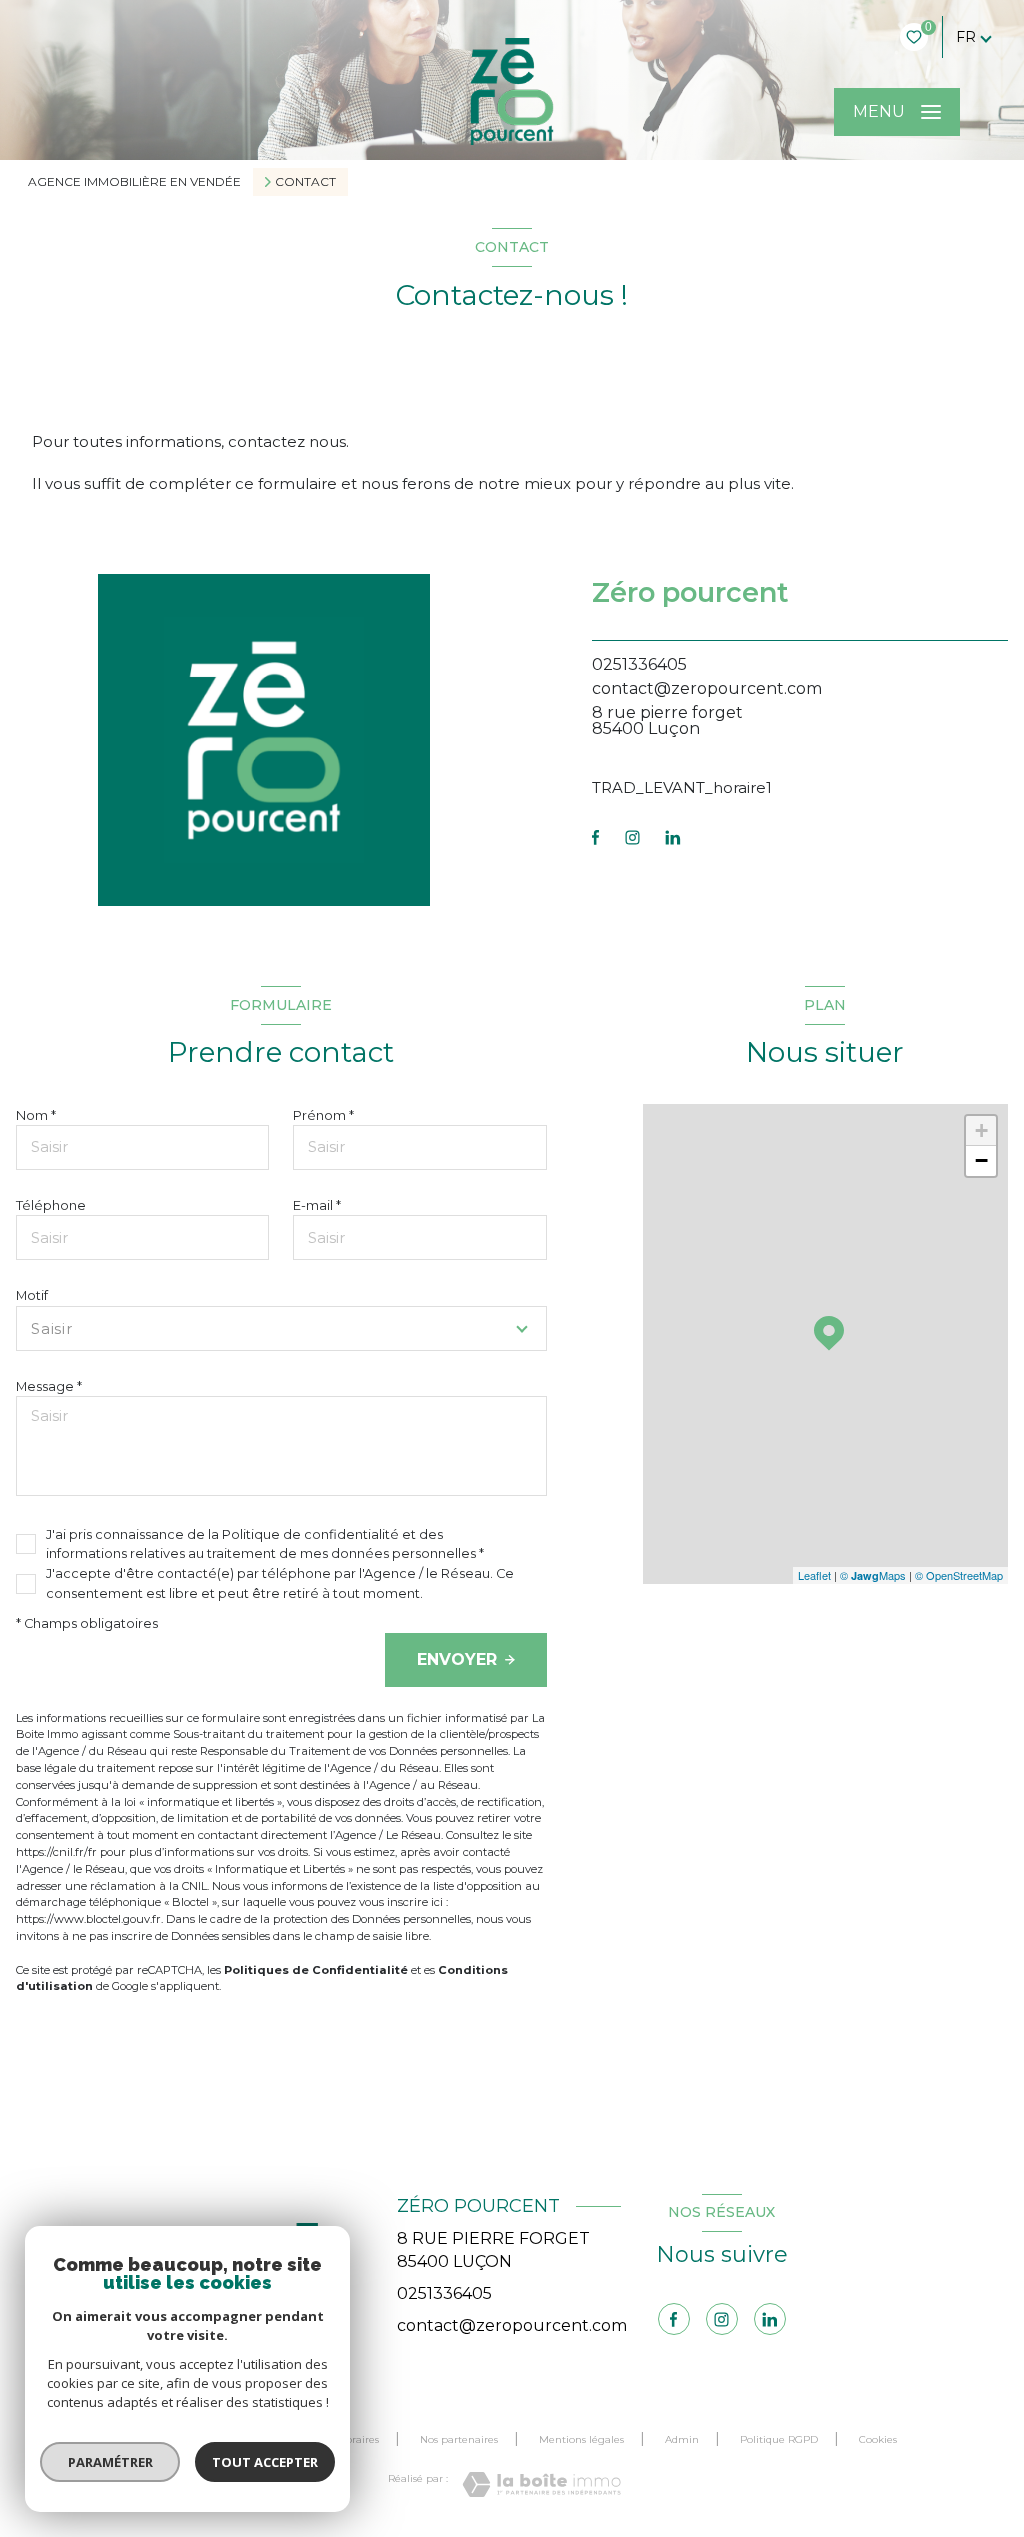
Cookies (878, 2440)
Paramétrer (110, 2462)
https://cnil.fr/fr (56, 1852)
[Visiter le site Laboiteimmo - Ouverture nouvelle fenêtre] (541, 2484)
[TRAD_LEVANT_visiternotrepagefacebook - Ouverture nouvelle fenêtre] (595, 837)
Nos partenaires (459, 2439)
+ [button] (981, 1130)
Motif (32, 1295)
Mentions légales (581, 2439)
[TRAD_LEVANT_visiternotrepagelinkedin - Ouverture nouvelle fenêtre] (673, 837)
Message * (49, 1386)
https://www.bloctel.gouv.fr (88, 1919)
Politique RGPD (779, 2439)
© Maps (873, 1575)
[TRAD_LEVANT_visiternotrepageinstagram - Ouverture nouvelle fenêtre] (632, 837)
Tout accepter (265, 2462)
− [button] (981, 1160)
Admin (682, 2439)
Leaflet (814, 1575)
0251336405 (639, 664)
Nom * (36, 1115)
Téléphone (51, 1205)
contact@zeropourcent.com (707, 688)
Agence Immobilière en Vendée (134, 181)
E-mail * (317, 1205)
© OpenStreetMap (959, 1575)
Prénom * (323, 1115)
